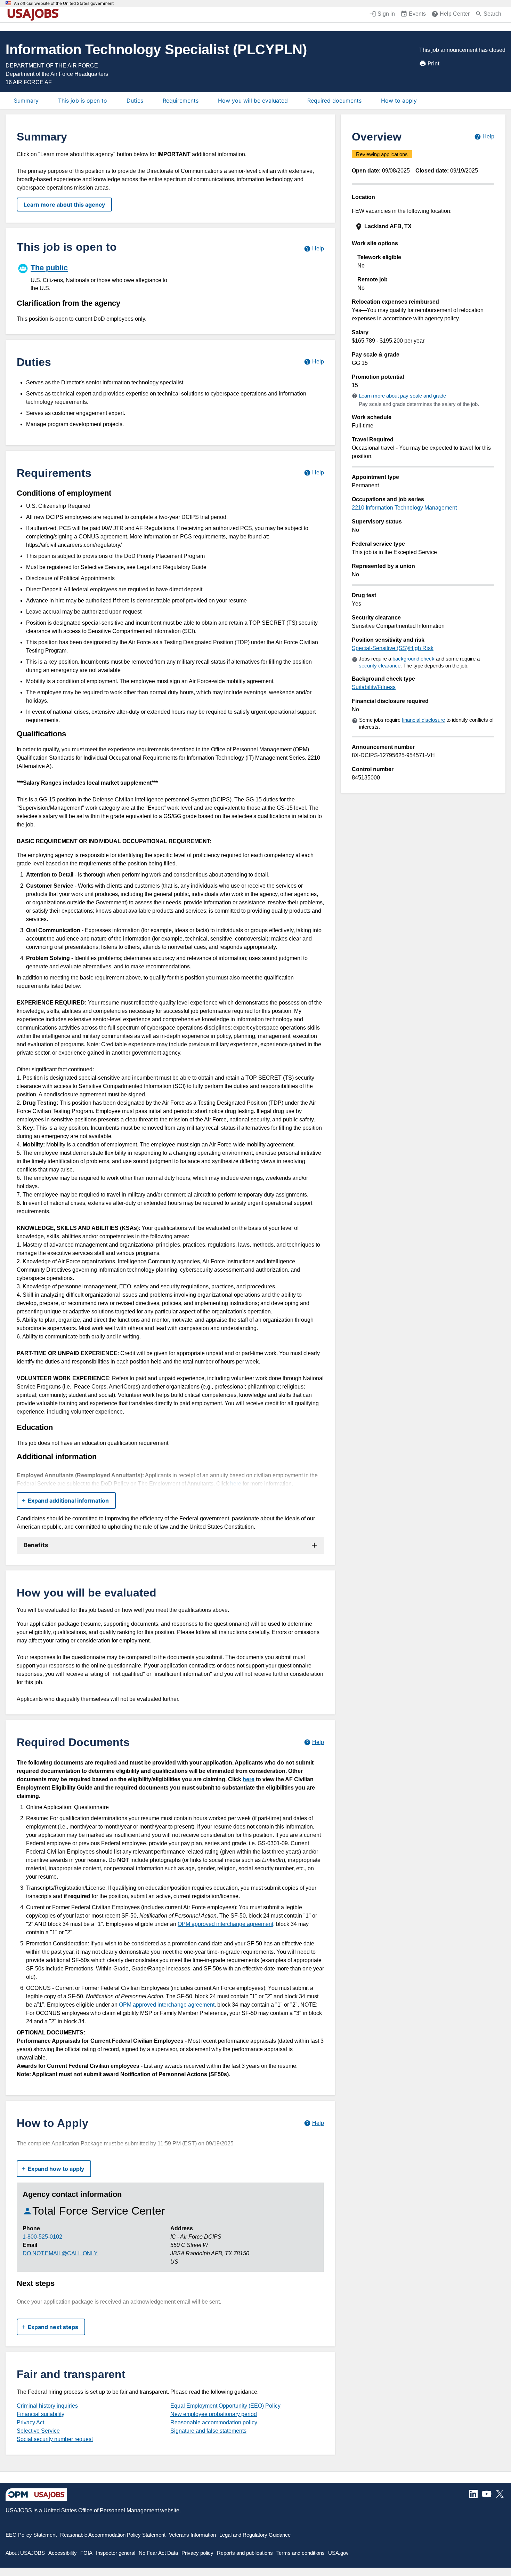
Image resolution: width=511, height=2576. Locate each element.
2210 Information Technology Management (404, 508)
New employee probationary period (214, 2414)
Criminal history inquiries (47, 2406)
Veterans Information (192, 2535)
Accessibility (63, 2553)
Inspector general (116, 2553)
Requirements (181, 101)
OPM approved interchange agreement (225, 1924)
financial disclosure (423, 720)
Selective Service (38, 2431)
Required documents (334, 101)
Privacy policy (197, 2553)
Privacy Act (30, 2422)
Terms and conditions (301, 2553)
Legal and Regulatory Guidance (255, 2535)
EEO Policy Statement (31, 2535)
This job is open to (83, 101)
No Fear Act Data (158, 2553)
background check (413, 659)
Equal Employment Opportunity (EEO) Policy (225, 2406)
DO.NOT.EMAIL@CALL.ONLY (60, 2253)
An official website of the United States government (64, 3)
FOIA (86, 2553)
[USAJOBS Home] (35, 15)
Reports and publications (245, 2553)
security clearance (380, 666)
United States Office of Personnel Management (101, 2510)
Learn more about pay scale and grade (402, 396)
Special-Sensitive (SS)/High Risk (393, 648)
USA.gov (338, 2553)
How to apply (399, 101)
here (236, 1484)
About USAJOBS (25, 2553)
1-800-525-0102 (42, 2237)
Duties (135, 101)
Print (434, 63)
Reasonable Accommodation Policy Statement (113, 2535)
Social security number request (55, 2439)
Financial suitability (40, 2414)
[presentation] (424, 227)
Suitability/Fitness (374, 687)
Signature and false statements (208, 2431)
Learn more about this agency (64, 205)
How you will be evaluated (253, 101)
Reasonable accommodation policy (214, 2422)
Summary (26, 101)
